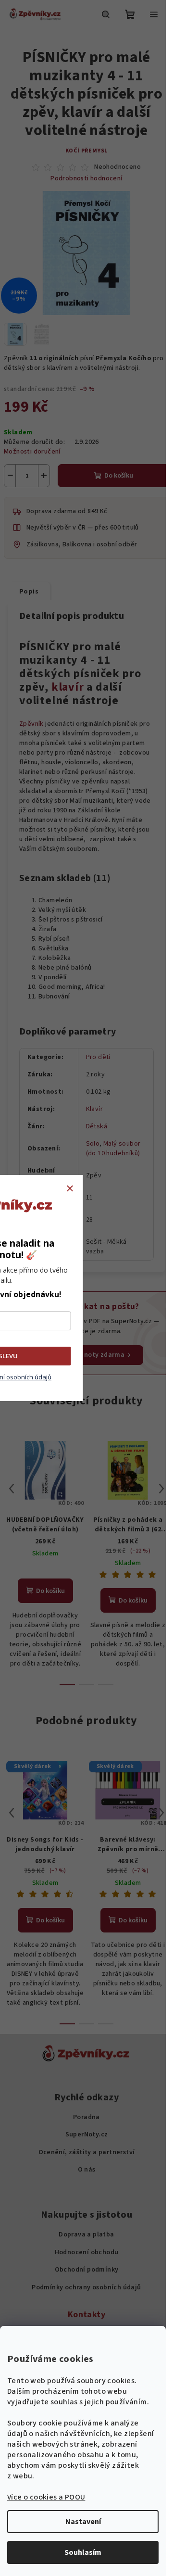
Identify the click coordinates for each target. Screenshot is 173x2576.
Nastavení (83, 2522)
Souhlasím (83, 2552)
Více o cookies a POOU (46, 2497)
